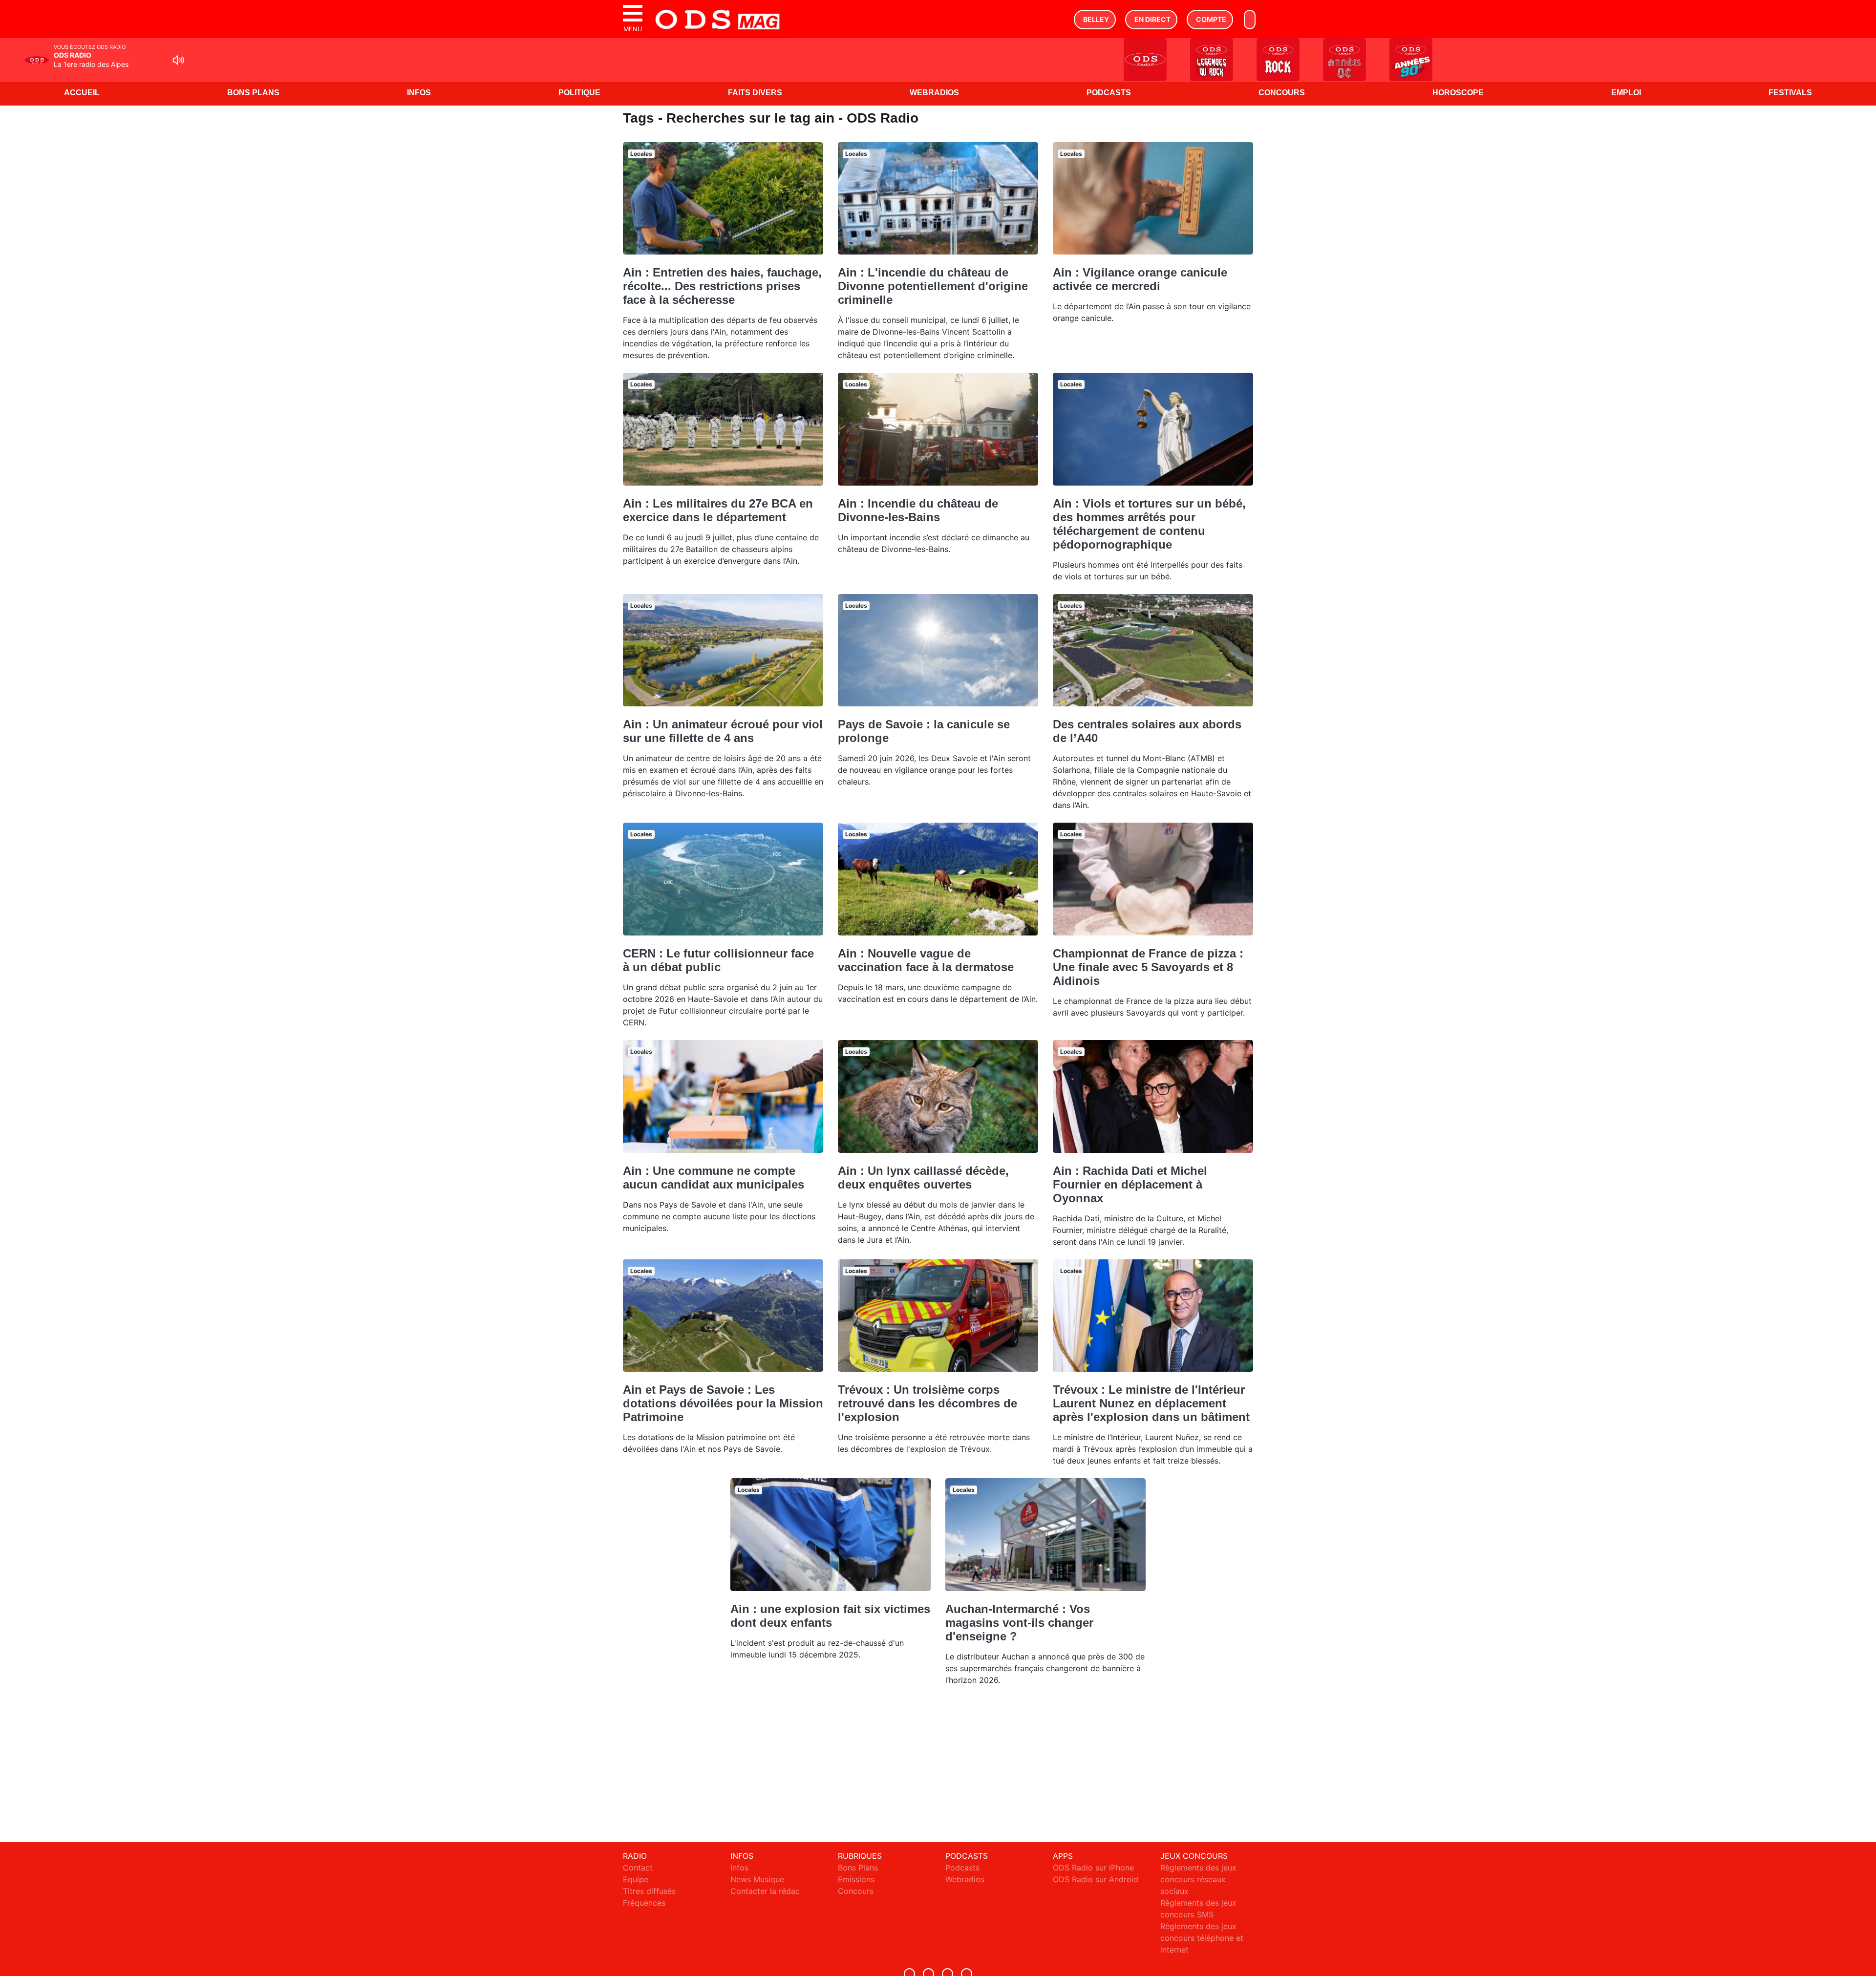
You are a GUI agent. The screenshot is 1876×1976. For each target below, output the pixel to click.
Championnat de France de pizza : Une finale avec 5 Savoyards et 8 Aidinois (1148, 967)
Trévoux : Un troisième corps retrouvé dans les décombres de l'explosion (927, 1403)
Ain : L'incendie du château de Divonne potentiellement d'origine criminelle (933, 286)
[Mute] (178, 60)
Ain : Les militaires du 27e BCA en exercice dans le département (718, 510)
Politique (579, 93)
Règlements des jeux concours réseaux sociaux (1198, 1879)
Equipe (636, 1879)
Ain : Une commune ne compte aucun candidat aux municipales (714, 1178)
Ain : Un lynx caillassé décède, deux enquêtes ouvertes (923, 1178)
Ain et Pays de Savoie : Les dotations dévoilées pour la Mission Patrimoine (723, 1403)
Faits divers (755, 93)
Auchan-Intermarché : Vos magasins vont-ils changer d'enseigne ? (1019, 1623)
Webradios (934, 93)
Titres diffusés (649, 1891)
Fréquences (644, 1903)
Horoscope (1458, 93)
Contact (638, 1868)
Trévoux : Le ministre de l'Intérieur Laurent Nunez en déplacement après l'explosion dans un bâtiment (1151, 1403)
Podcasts (1109, 93)
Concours (1282, 93)
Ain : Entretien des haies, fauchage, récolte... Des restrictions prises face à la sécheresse (722, 286)
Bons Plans (253, 93)
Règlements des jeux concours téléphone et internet (1202, 1938)
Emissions (856, 1879)
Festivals (1790, 93)
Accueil (82, 93)
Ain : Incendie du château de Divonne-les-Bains (918, 510)
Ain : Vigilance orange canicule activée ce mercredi (1140, 279)
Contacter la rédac (765, 1891)
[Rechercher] (1250, 20)
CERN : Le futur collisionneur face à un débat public (718, 960)
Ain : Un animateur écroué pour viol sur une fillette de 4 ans (723, 731)
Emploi (1626, 93)
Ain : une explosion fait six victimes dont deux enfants (830, 1616)
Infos (419, 93)
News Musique (757, 1879)
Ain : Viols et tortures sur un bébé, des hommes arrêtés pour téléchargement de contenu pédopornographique (1149, 524)
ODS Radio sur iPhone (1093, 1868)
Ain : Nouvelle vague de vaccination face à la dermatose (926, 960)
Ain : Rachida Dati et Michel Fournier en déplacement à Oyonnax (1130, 1184)
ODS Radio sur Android (1096, 1879)
